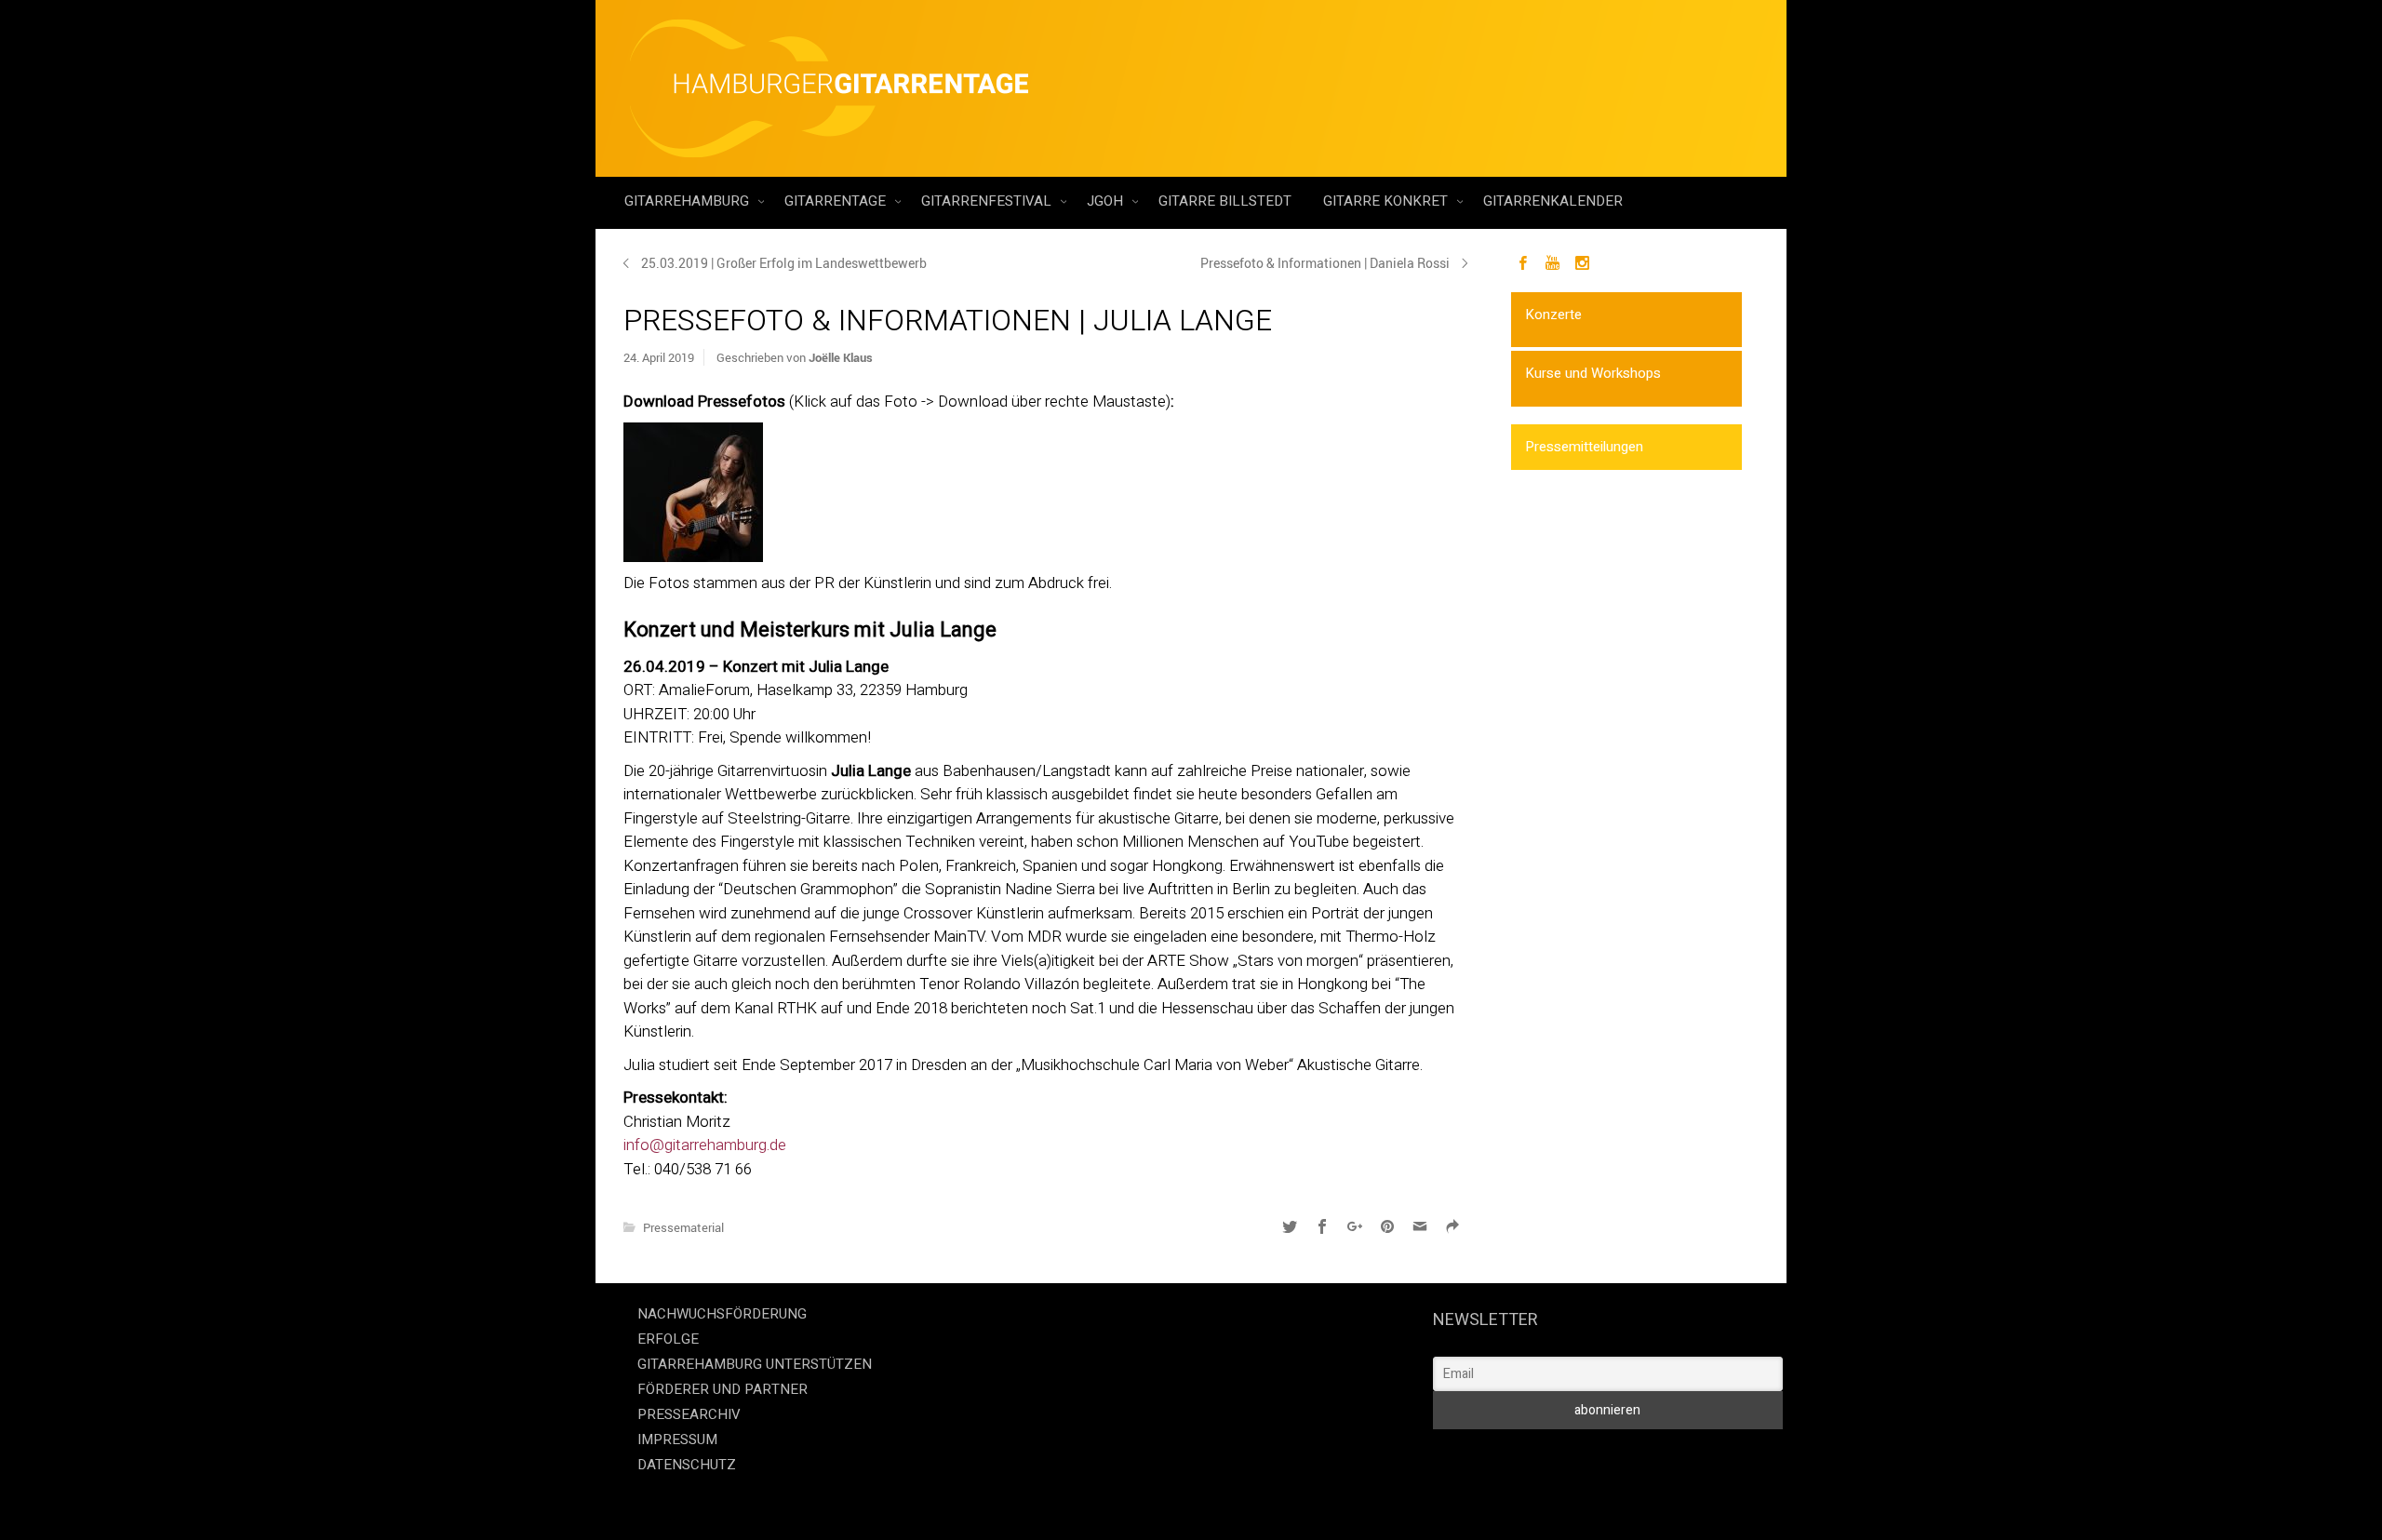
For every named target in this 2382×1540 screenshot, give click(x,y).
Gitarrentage (837, 201)
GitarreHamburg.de (1086, 1502)
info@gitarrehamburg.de (705, 1145)
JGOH (1107, 201)
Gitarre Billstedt (1225, 201)
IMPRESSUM (677, 1440)
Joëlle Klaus (841, 357)
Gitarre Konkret (1387, 201)
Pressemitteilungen (1584, 447)
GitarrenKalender (1553, 201)
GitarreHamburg (689, 201)
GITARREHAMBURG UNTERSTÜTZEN (755, 1364)
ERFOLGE (668, 1339)
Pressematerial (683, 1227)
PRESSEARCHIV (689, 1414)
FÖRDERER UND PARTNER (723, 1389)
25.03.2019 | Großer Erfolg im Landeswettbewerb (784, 263)
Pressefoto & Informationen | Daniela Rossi (1325, 263)
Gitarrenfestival (988, 201)
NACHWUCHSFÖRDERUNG (722, 1314)
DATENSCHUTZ (687, 1465)
